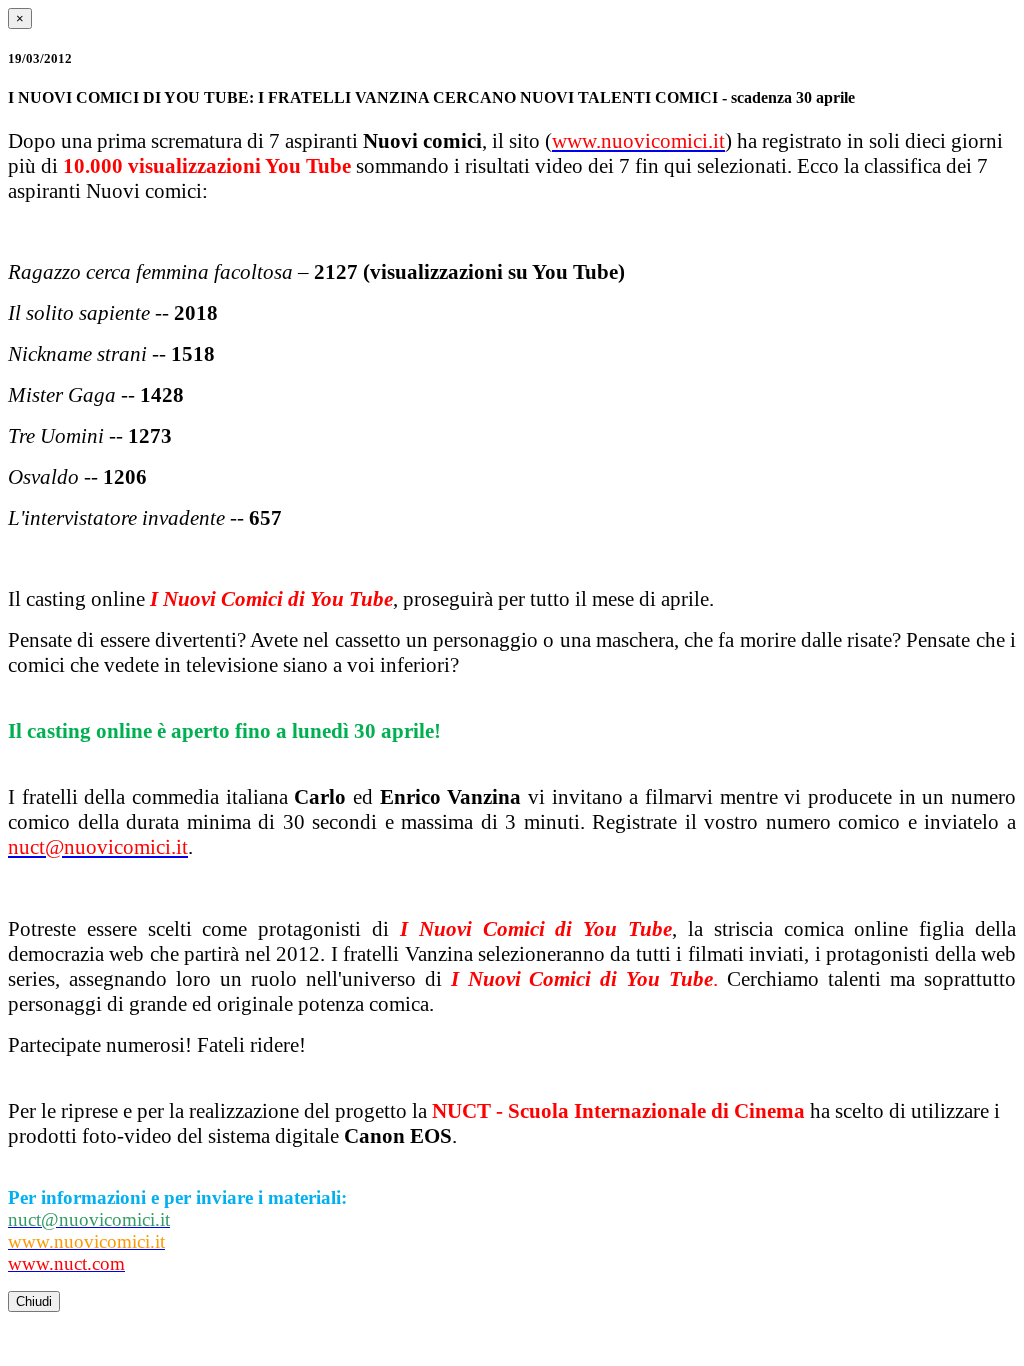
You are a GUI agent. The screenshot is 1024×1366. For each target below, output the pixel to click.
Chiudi (34, 1301)
